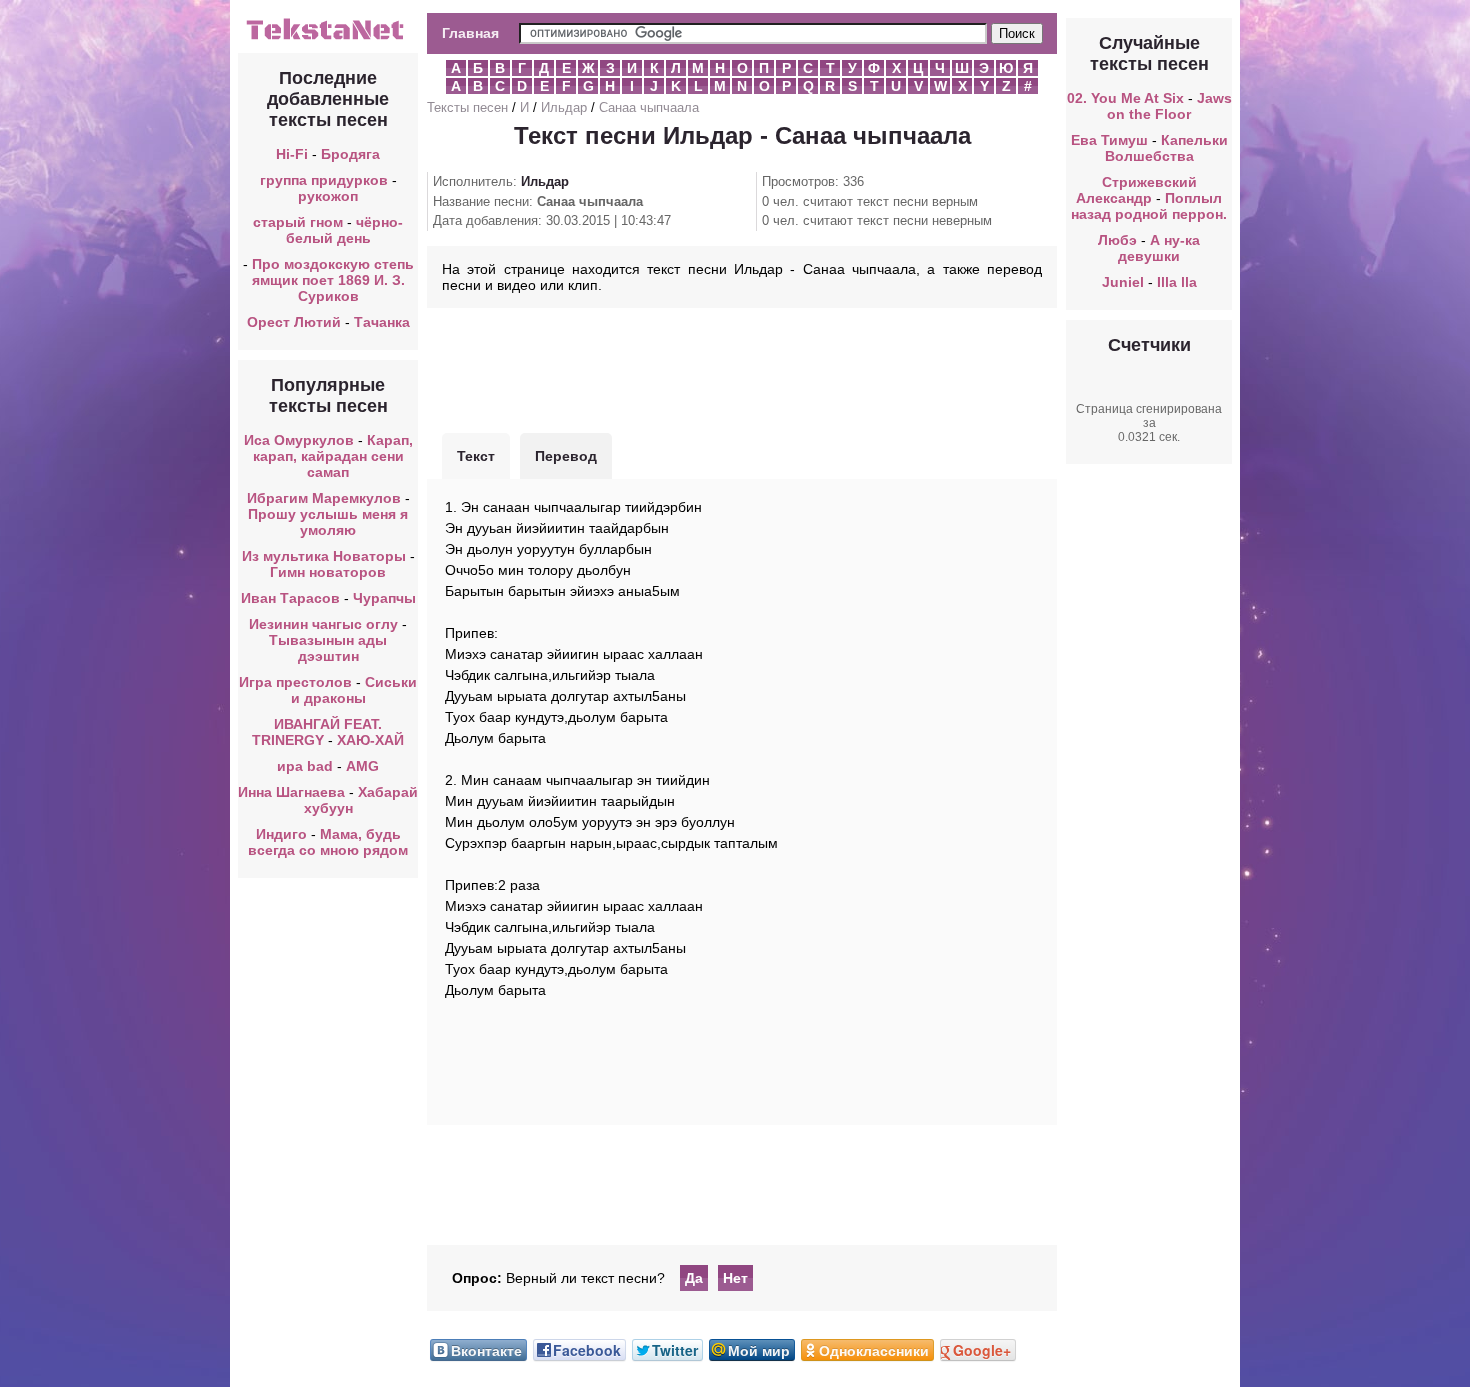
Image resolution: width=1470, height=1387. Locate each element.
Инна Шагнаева (291, 792)
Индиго (281, 834)
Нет (735, 1278)
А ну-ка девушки (1159, 248)
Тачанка (382, 322)
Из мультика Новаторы (324, 556)
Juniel (1123, 282)
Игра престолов (295, 682)
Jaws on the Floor (1169, 106)
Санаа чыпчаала (649, 107)
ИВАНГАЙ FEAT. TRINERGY (317, 732)
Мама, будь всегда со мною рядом (328, 842)
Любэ (1117, 240)
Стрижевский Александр (1136, 190)
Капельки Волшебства (1166, 148)
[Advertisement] (742, 368)
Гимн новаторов (328, 572)
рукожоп (328, 196)
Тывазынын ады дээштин (328, 648)
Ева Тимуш (1109, 140)
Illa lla (1177, 282)
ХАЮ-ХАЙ (370, 740)
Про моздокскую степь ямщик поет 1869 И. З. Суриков (333, 280)
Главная (470, 33)
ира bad (305, 766)
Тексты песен (467, 107)
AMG (362, 766)
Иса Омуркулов (299, 440)
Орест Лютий (294, 322)
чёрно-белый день (345, 230)
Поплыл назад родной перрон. (1149, 206)
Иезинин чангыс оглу (323, 624)
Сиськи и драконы (354, 690)
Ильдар (564, 107)
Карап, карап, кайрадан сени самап (333, 456)
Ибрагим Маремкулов (324, 498)
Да (694, 1278)
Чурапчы (384, 598)
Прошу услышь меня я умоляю (328, 522)
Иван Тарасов (290, 598)
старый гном (298, 222)
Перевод (566, 456)
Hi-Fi (292, 154)
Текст (476, 456)
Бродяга (350, 154)
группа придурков (324, 180)
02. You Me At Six (1125, 98)
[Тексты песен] (328, 38)
